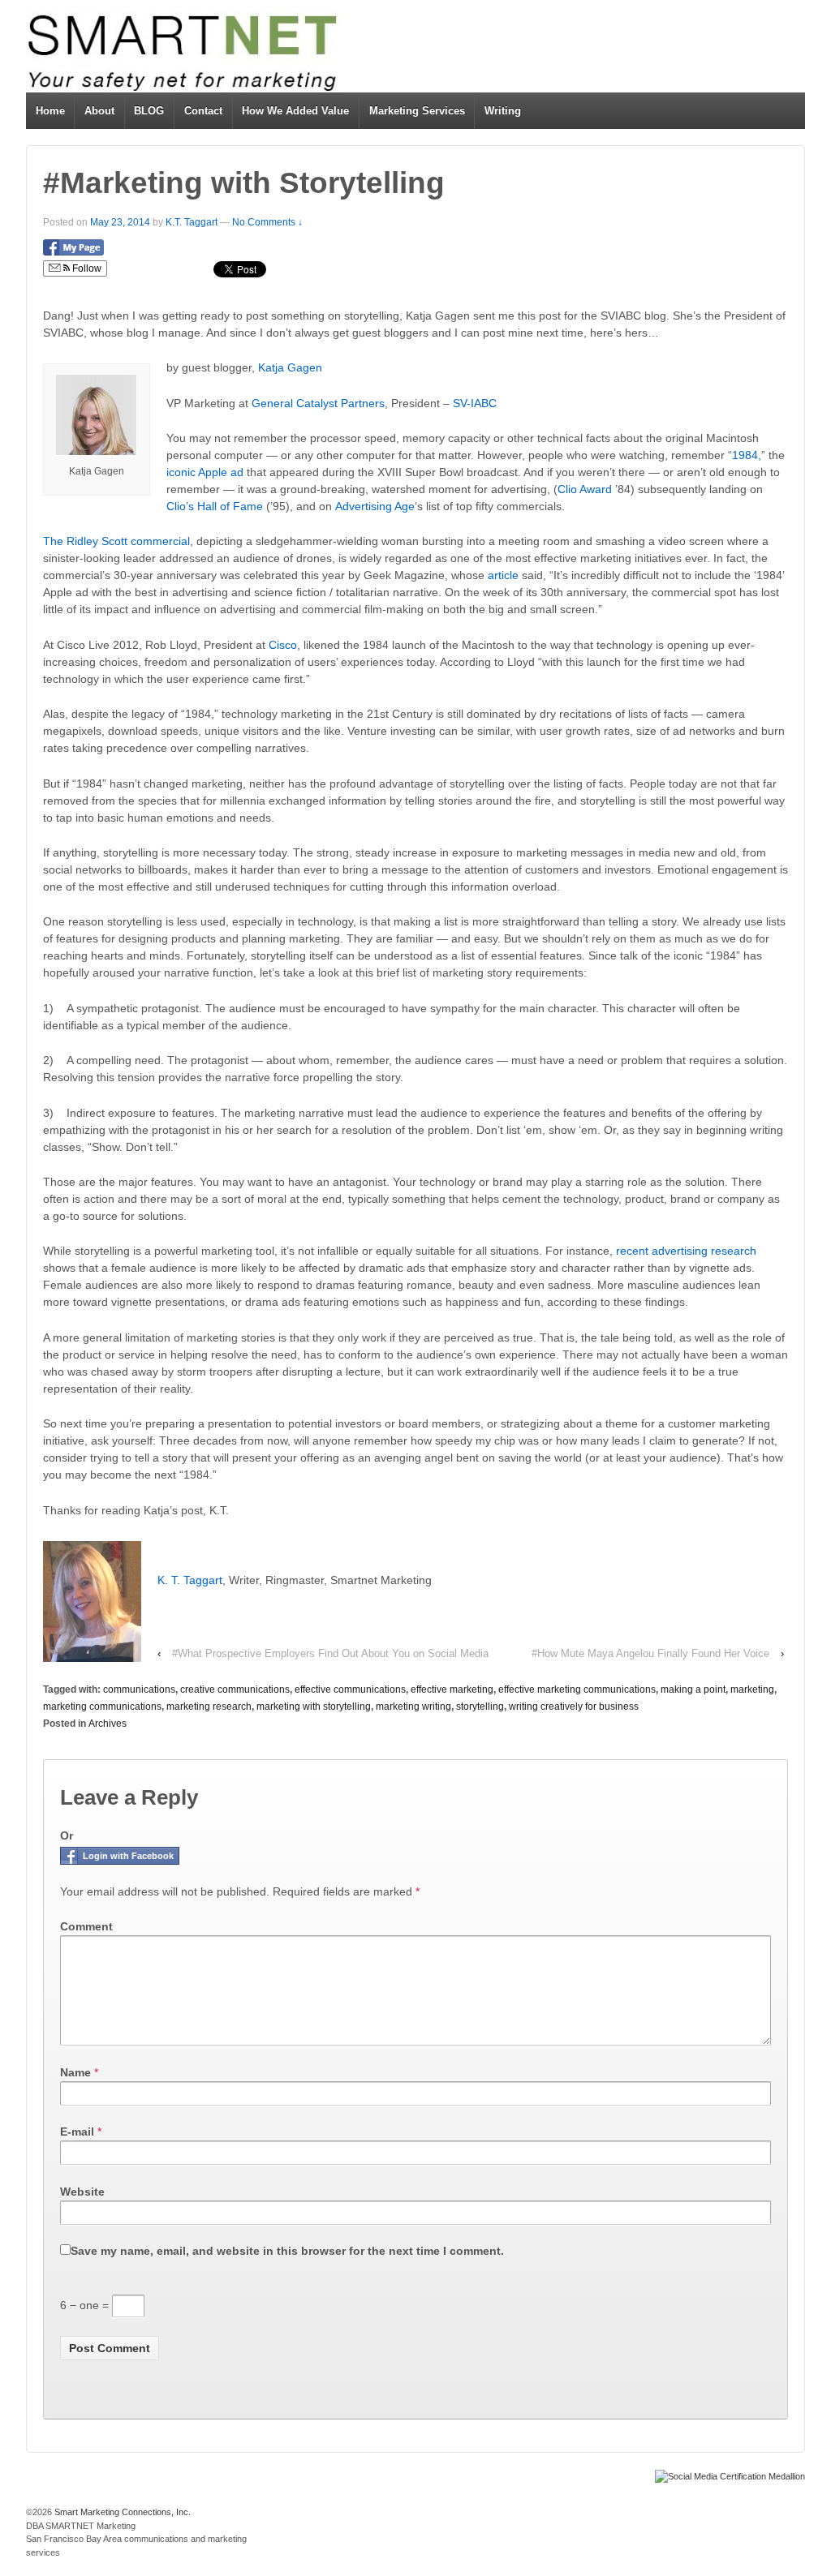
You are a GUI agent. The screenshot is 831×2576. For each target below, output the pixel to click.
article (503, 575)
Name (75, 2072)
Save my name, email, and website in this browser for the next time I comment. (287, 2251)
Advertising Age (375, 506)
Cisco (283, 645)
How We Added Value (295, 111)
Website (82, 2192)
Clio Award (585, 489)
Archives (108, 1724)
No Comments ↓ (267, 222)
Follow (86, 268)
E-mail (77, 2132)
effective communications (350, 1689)
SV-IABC (475, 403)
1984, (747, 455)
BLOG (149, 111)
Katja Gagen (290, 367)
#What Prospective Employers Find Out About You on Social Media (330, 1653)
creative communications (235, 1689)
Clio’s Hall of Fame (215, 506)
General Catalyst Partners (318, 403)
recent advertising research (686, 1251)
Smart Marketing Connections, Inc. (121, 2512)
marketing (752, 1689)
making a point (693, 1689)
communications (139, 1689)
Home (50, 111)
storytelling (480, 1707)
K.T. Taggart (192, 222)
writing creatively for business (574, 1707)
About (99, 111)
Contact (203, 111)
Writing (503, 111)
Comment (86, 1926)
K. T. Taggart (190, 1580)
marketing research (209, 1707)
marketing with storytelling (314, 1707)
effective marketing (452, 1689)
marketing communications (102, 1707)
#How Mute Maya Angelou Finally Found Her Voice (650, 1653)
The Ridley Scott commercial (116, 541)
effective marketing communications (577, 1689)
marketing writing (413, 1707)
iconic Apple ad (205, 472)
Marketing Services (417, 111)
